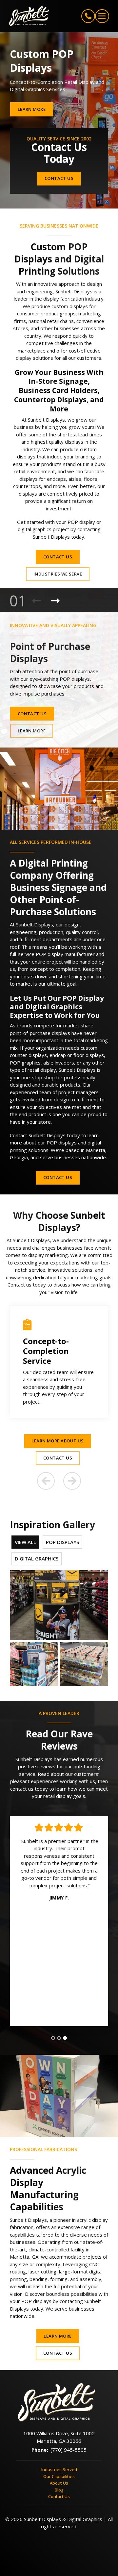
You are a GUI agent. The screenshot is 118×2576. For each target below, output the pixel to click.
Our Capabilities (59, 2476)
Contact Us (59, 178)
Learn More (32, 109)
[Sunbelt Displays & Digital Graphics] (34, 16)
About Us (59, 2483)
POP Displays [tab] (62, 1542)
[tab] (53, 2038)
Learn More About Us (58, 1441)
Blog (59, 2490)
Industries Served (59, 2469)
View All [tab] (25, 1542)
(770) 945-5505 (69, 2450)
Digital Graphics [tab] (37, 1558)
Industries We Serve (58, 574)
